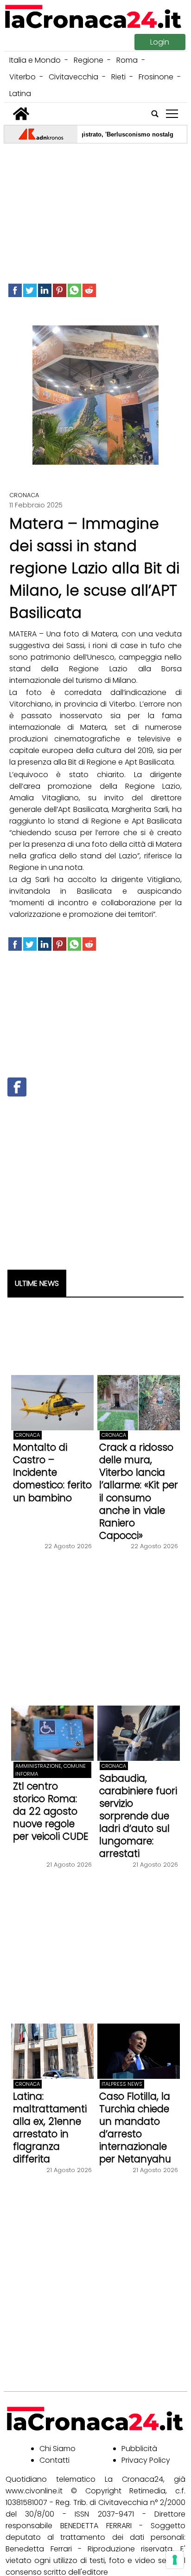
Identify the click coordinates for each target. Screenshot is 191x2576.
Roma (127, 60)
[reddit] (89, 290)
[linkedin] (45, 290)
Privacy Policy (146, 2460)
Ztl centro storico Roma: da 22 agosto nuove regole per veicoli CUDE (51, 1811)
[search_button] (155, 114)
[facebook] (15, 290)
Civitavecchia (73, 77)
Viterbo (22, 77)
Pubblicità (139, 2449)
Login (160, 42)
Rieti (118, 77)
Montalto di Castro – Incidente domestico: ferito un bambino (52, 1472)
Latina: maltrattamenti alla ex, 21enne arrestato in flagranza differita (50, 2128)
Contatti (54, 2460)
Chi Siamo (57, 2449)
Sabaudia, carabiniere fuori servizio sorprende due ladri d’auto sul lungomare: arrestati (138, 1816)
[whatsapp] (74, 290)
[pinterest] (60, 290)
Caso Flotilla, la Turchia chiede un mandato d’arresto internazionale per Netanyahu (135, 2128)
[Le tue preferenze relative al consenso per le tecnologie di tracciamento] (175, 2560)
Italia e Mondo (35, 60)
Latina (20, 94)
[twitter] (30, 290)
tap (172, 114)
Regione (89, 60)
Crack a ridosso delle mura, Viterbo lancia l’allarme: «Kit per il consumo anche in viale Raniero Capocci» (139, 1491)
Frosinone (156, 77)
